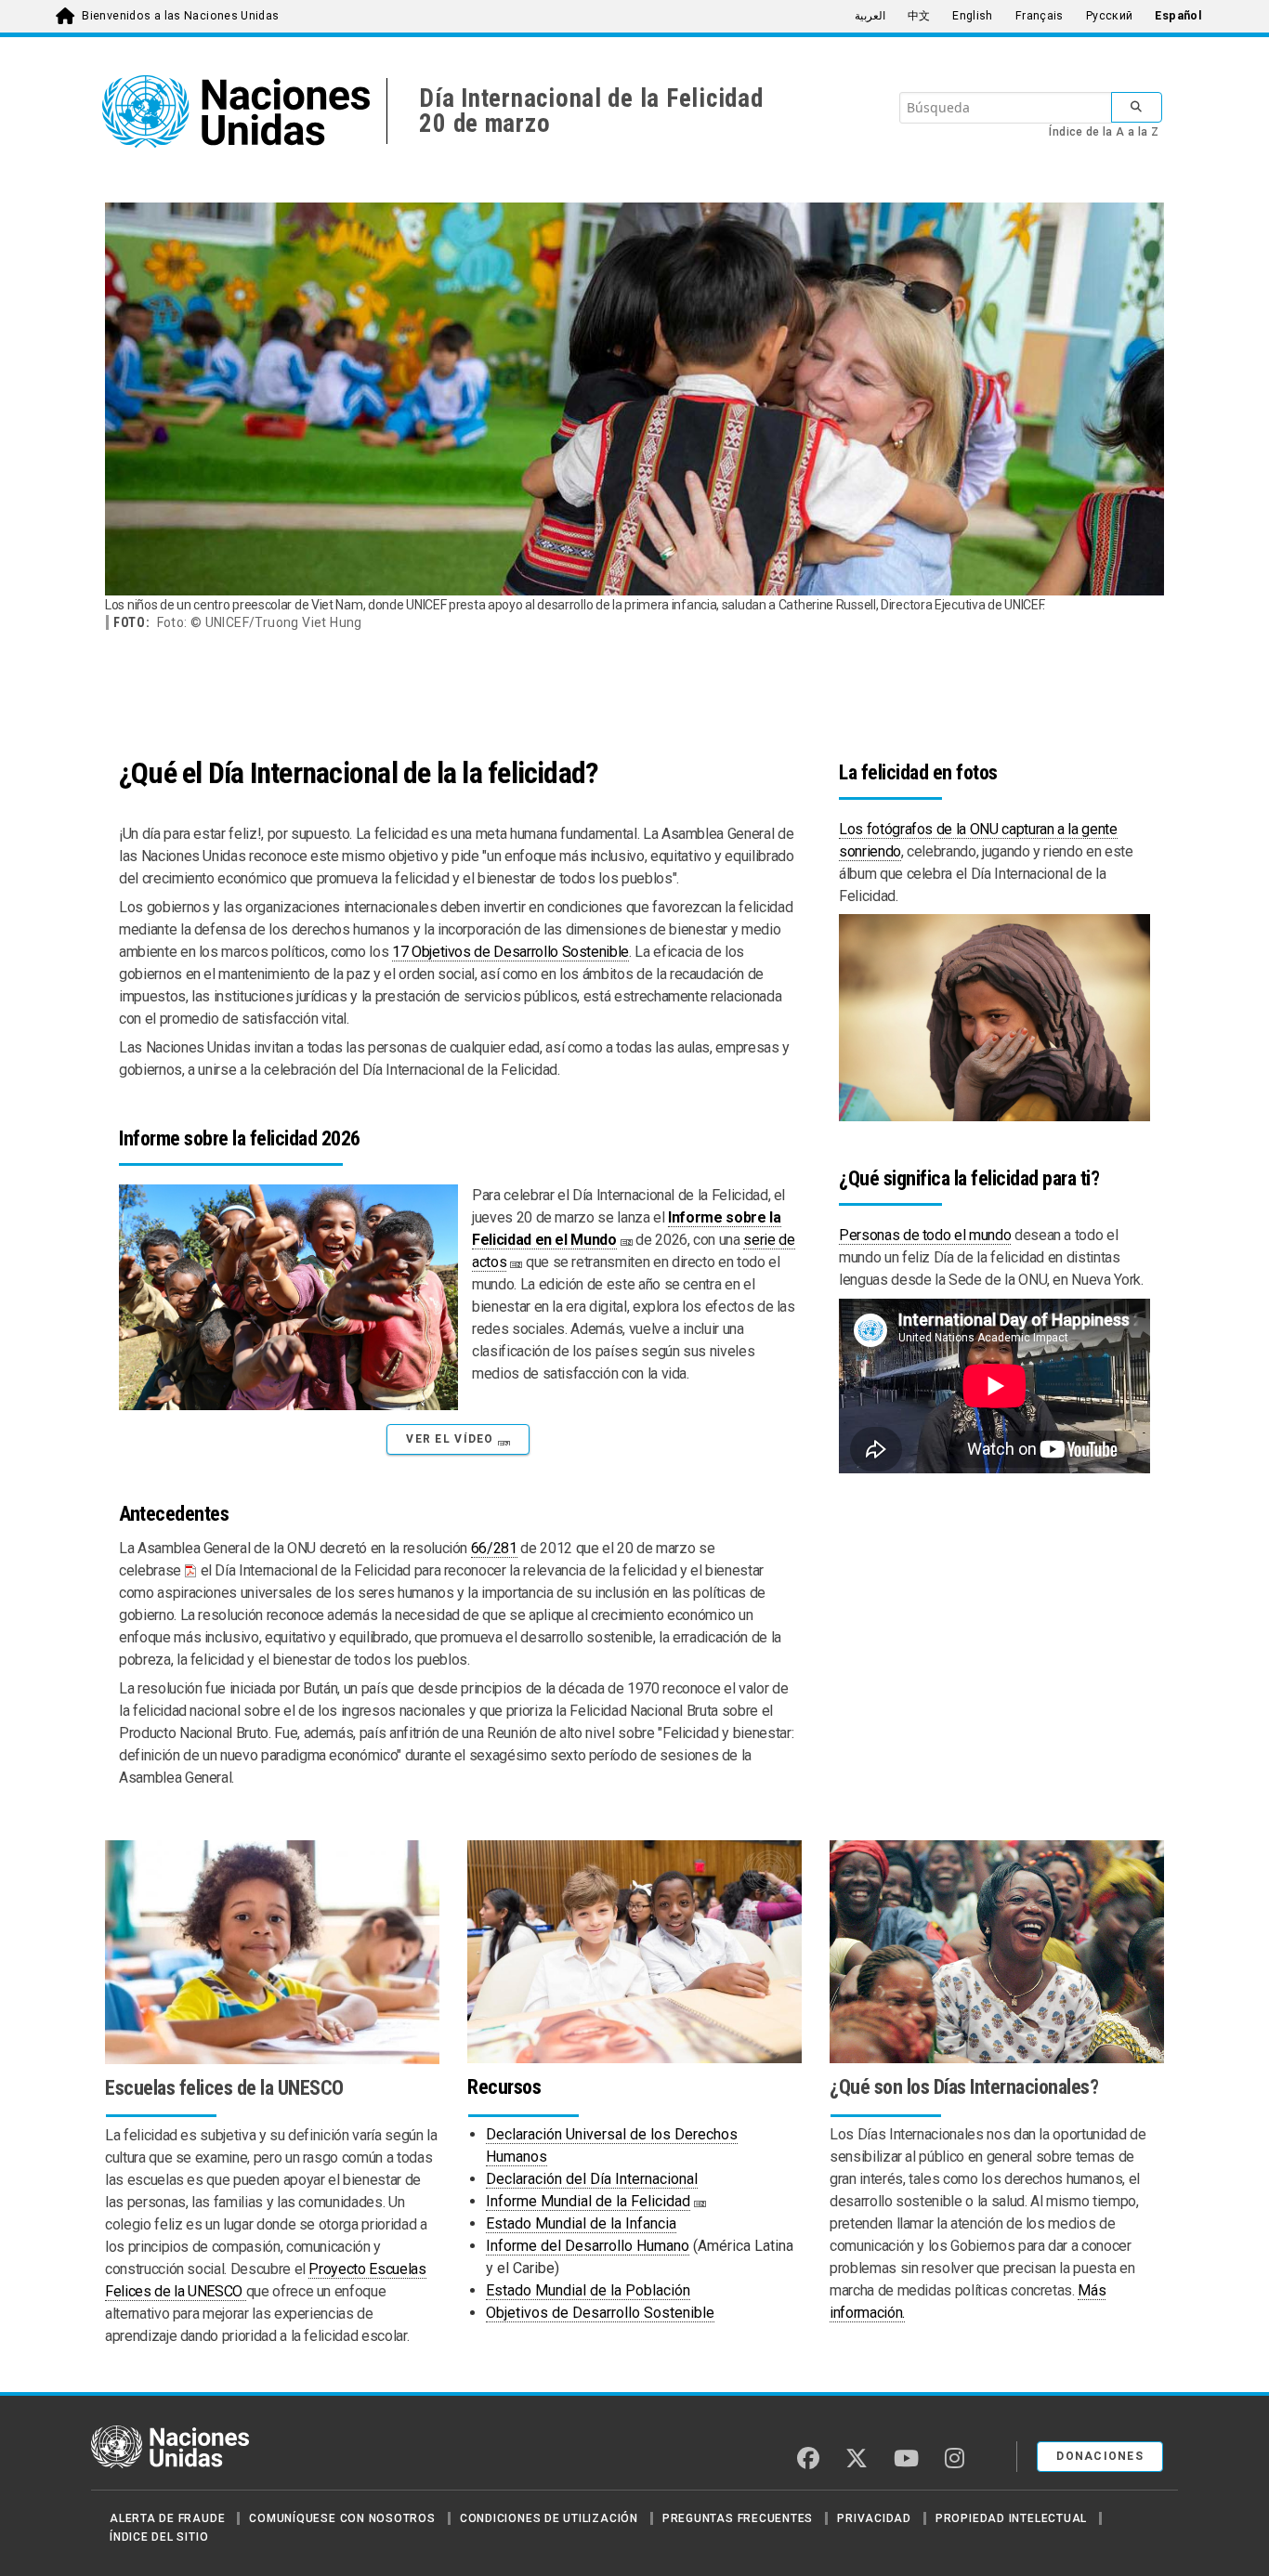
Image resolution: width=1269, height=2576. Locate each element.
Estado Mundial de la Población (588, 2290)
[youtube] (906, 2458)
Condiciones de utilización (549, 2518)
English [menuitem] (973, 16)
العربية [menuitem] (870, 16)
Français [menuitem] (1040, 16)
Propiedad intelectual (1011, 2518)
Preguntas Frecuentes (738, 2518)
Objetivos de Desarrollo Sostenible (600, 2313)
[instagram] (955, 2458)
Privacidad (874, 2518)
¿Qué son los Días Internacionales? (964, 2087)
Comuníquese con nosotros (342, 2518)
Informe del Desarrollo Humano (588, 2246)
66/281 (494, 1548)
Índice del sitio (159, 2537)
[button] (458, 1439)
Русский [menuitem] (1110, 16)
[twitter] (857, 2458)
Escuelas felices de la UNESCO (224, 2088)
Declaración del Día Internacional (592, 2179)
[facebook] (808, 2458)
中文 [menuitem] (919, 16)
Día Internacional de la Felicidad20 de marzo (591, 111)
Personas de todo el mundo (925, 1235)
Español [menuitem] (1178, 16)
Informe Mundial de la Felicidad (588, 2201)
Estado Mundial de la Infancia (581, 2223)
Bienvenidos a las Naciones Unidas (180, 16)
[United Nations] (245, 111)
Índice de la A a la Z (1104, 132)
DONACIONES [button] (1100, 2456)
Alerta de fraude (167, 2518)
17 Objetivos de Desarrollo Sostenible (510, 952)
